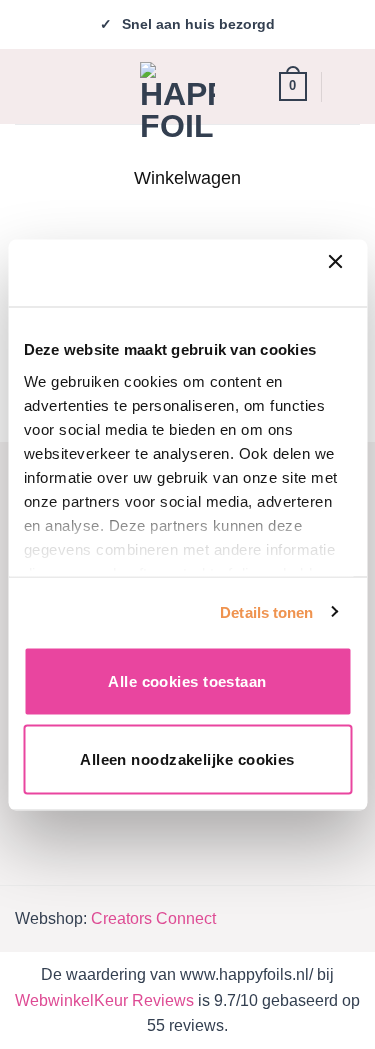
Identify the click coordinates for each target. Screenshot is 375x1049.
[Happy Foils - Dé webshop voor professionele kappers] (178, 99)
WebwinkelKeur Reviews (104, 1000)
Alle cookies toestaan (187, 681)
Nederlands (348, 86)
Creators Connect (153, 918)
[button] (31, 86)
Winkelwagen (187, 178)
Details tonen (266, 611)
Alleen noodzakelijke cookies (187, 758)
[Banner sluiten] (340, 273)
